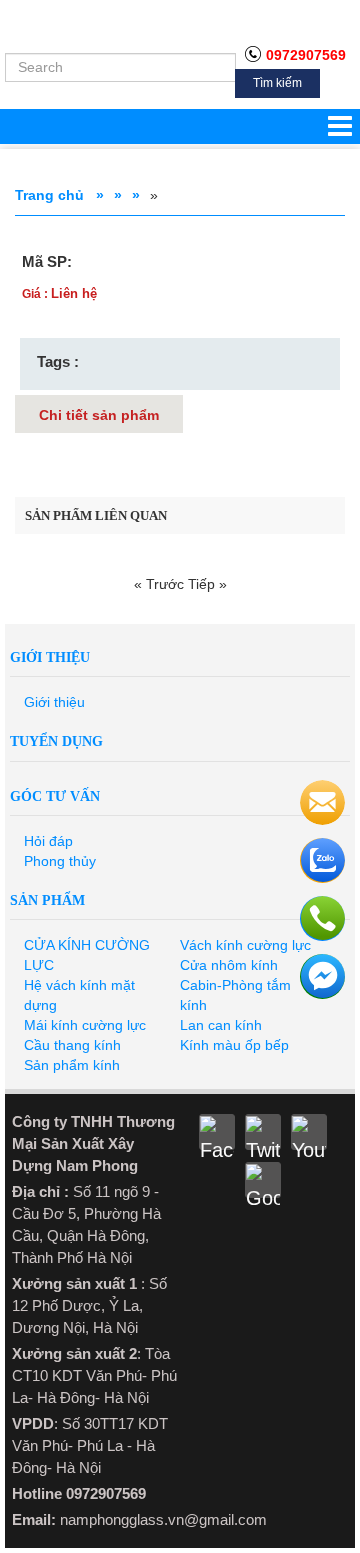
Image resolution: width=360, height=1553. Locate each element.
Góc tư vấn (55, 796)
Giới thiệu (50, 657)
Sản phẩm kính (72, 1065)
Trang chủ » (59, 195)
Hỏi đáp (48, 841)
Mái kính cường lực (85, 1025)
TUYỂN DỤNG (56, 741)
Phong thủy (60, 861)
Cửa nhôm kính (229, 965)
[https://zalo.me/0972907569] (322, 918)
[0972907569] (322, 860)
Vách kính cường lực (245, 945)
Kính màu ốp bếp (234, 1045)
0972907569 (306, 55)
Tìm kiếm (277, 83)
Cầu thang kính (72, 1045)
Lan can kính (221, 1025)
